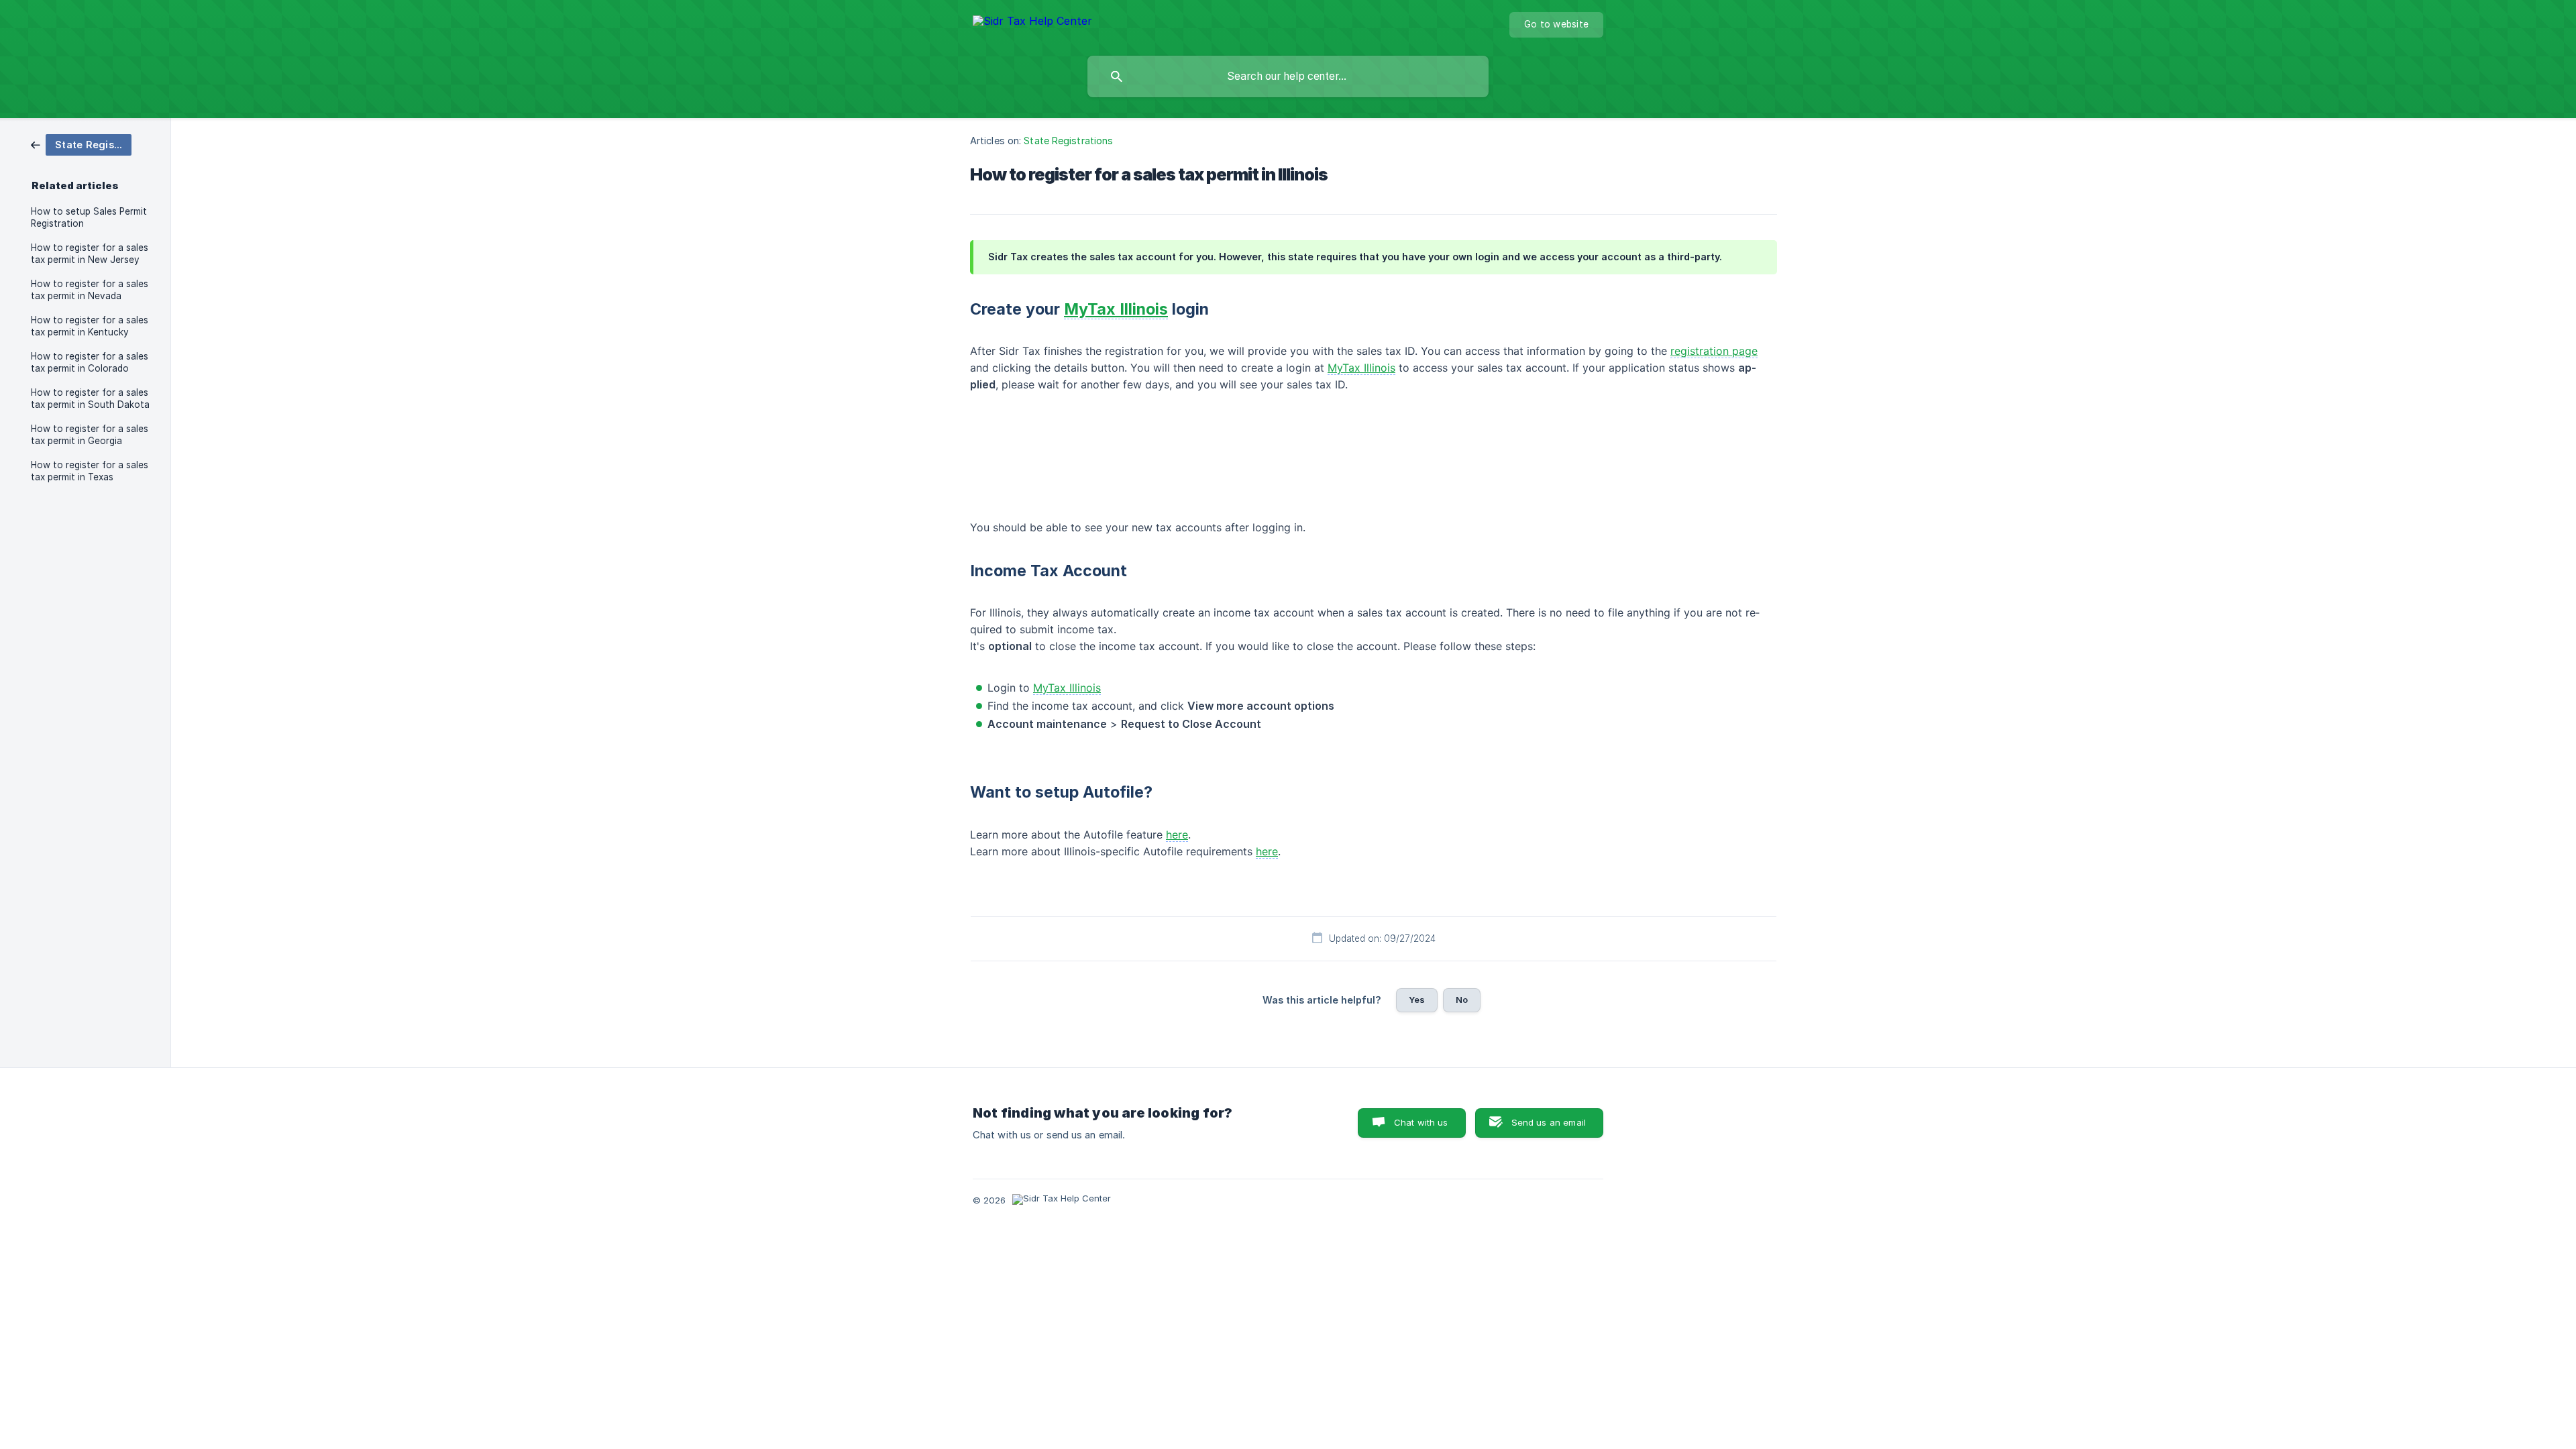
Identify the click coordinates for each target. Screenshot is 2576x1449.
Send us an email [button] (1549, 1122)
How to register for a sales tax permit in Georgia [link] (90, 435)
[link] (81, 144)
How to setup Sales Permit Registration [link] (89, 217)
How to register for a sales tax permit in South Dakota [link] (90, 398)
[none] (1032, 23)
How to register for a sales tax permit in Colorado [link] (90, 362)
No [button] (1462, 1000)
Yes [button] (1417, 1000)
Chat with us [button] (1421, 1122)
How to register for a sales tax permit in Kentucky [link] (90, 326)
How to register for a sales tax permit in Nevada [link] (90, 290)
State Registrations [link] (1068, 141)
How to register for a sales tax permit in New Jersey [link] (90, 254)
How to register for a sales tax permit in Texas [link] (90, 471)
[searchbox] (1288, 76)
